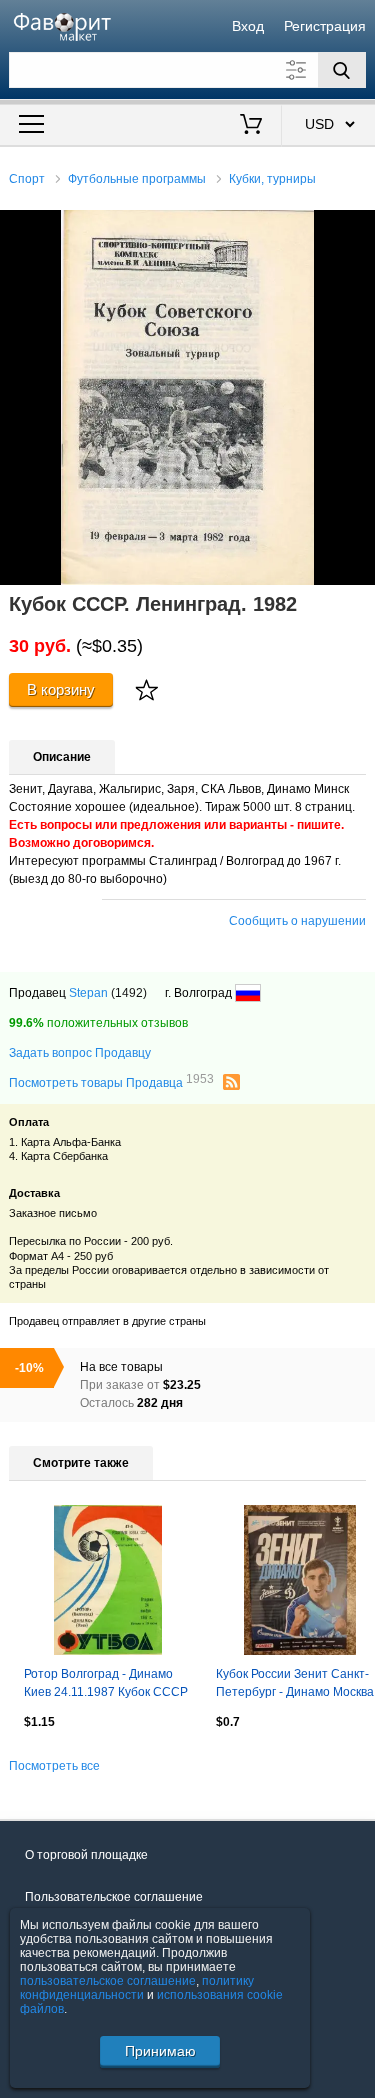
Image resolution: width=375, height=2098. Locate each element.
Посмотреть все (54, 1766)
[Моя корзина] (250, 126)
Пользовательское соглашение (114, 1897)
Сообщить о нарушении (297, 921)
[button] (357, 228)
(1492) (129, 993)
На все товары (121, 1367)
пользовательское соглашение (108, 1981)
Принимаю (160, 2051)
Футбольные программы (137, 179)
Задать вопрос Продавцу (80, 1053)
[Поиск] (342, 70)
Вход (248, 26)
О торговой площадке (86, 1855)
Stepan (88, 993)
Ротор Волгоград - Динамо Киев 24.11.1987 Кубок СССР (106, 1683)
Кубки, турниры (272, 179)
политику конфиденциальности (137, 1988)
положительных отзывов (98, 1023)
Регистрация (325, 26)
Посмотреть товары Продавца (111, 1082)
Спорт (27, 179)
